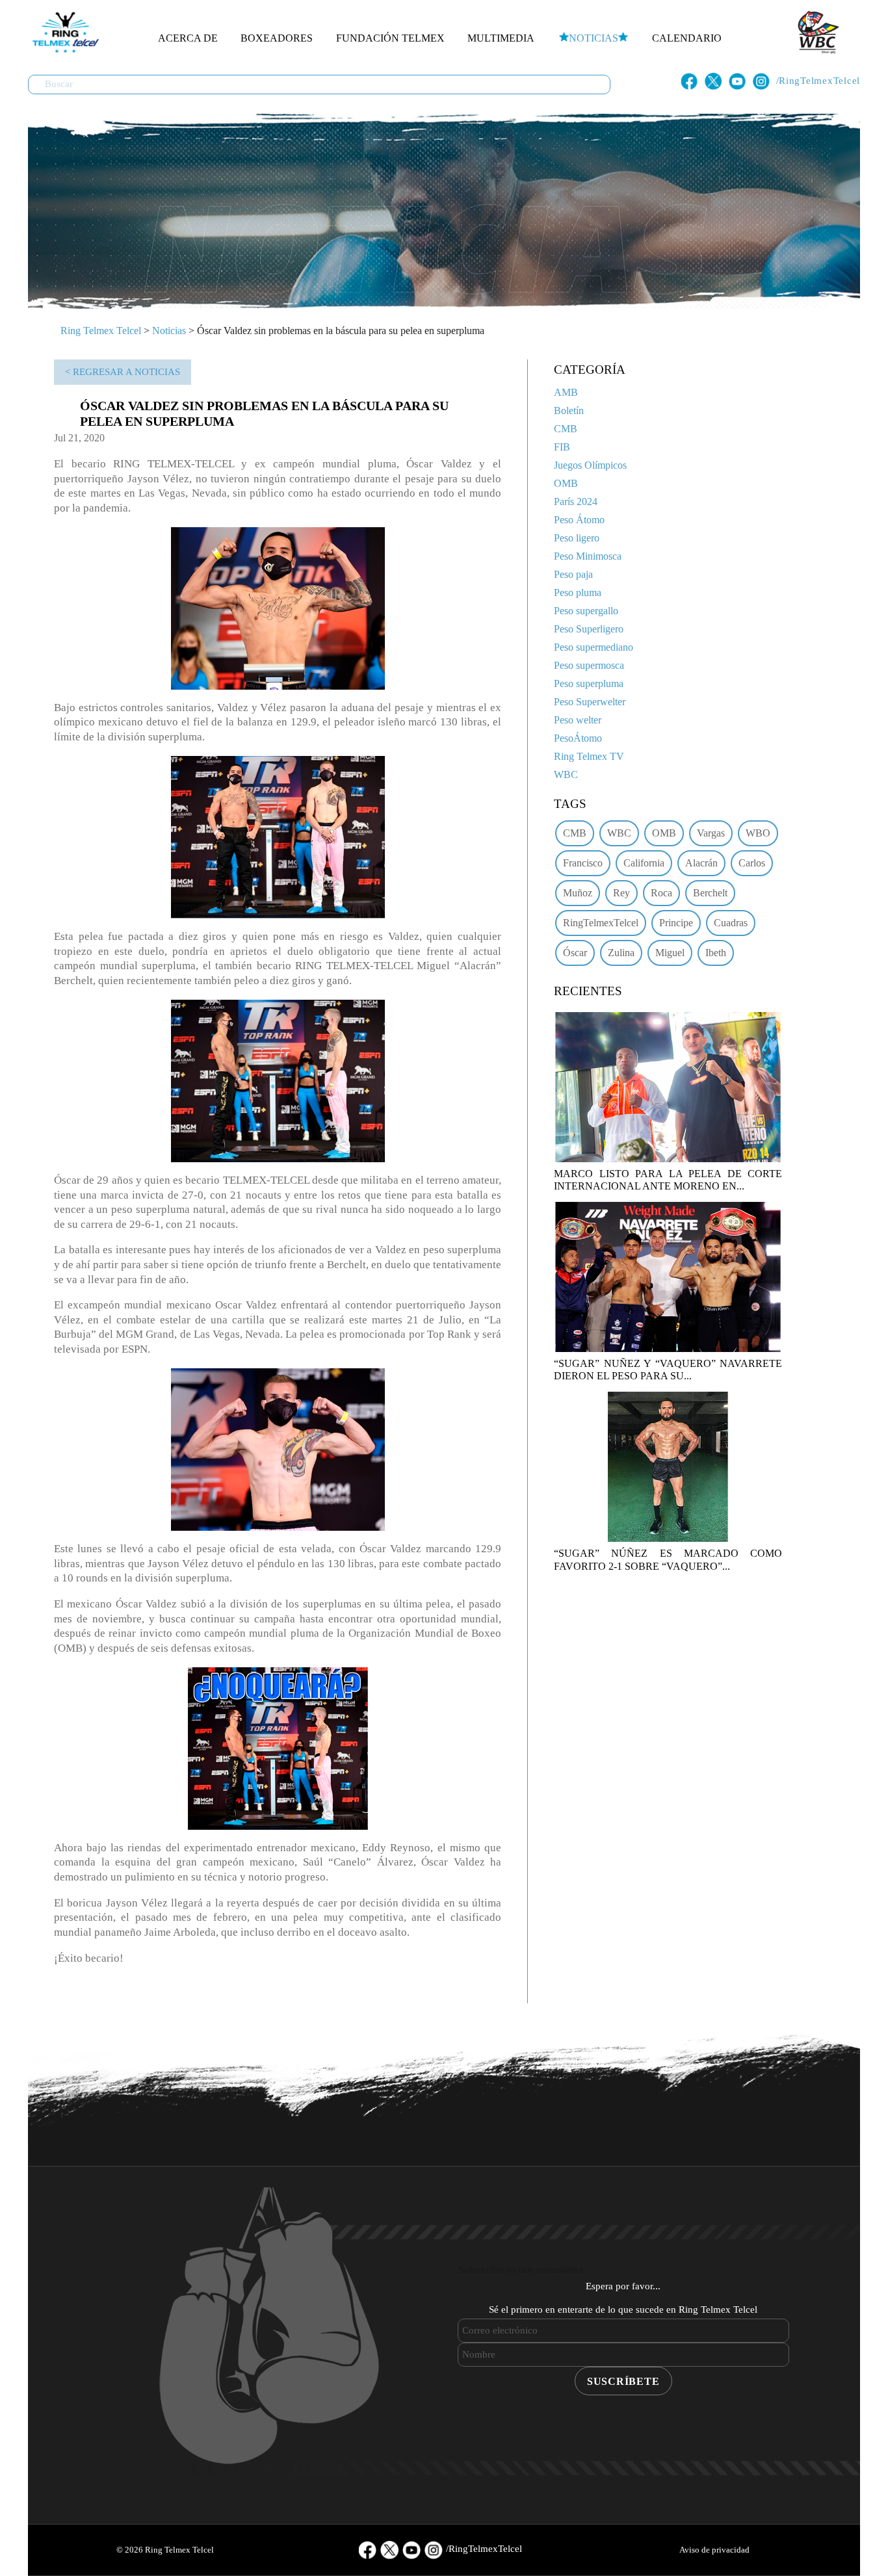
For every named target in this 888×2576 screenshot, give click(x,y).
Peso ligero (577, 538)
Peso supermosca (589, 665)
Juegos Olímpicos (590, 465)
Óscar (575, 953)
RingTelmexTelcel (601, 923)
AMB (566, 392)
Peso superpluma (589, 683)
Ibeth (716, 953)
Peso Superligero (589, 629)
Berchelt (710, 893)
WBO (758, 833)
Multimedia (501, 38)
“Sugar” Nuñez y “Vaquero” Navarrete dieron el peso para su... (668, 1370)
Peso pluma (578, 592)
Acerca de (188, 38)
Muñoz (578, 893)
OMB (566, 483)
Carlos (752, 863)
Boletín (569, 410)
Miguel (670, 953)
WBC (566, 774)
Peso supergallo (586, 611)
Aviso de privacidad (714, 2550)
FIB (562, 447)
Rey (621, 893)
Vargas (711, 833)
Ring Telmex (64, 33)
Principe (676, 923)
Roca (661, 893)
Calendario (687, 38)
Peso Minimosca (588, 556)
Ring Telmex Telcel (101, 331)
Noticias (594, 38)
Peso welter (578, 720)
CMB (566, 429)
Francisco (583, 863)
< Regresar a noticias (123, 372)
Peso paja (573, 574)
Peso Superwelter (590, 702)
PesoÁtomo (578, 738)
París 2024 (576, 501)
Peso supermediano (594, 647)
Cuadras (731, 923)
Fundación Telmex (390, 38)
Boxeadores (277, 38)
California (644, 863)
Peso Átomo (579, 520)
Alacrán (701, 863)
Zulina (621, 953)
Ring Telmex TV (589, 756)
